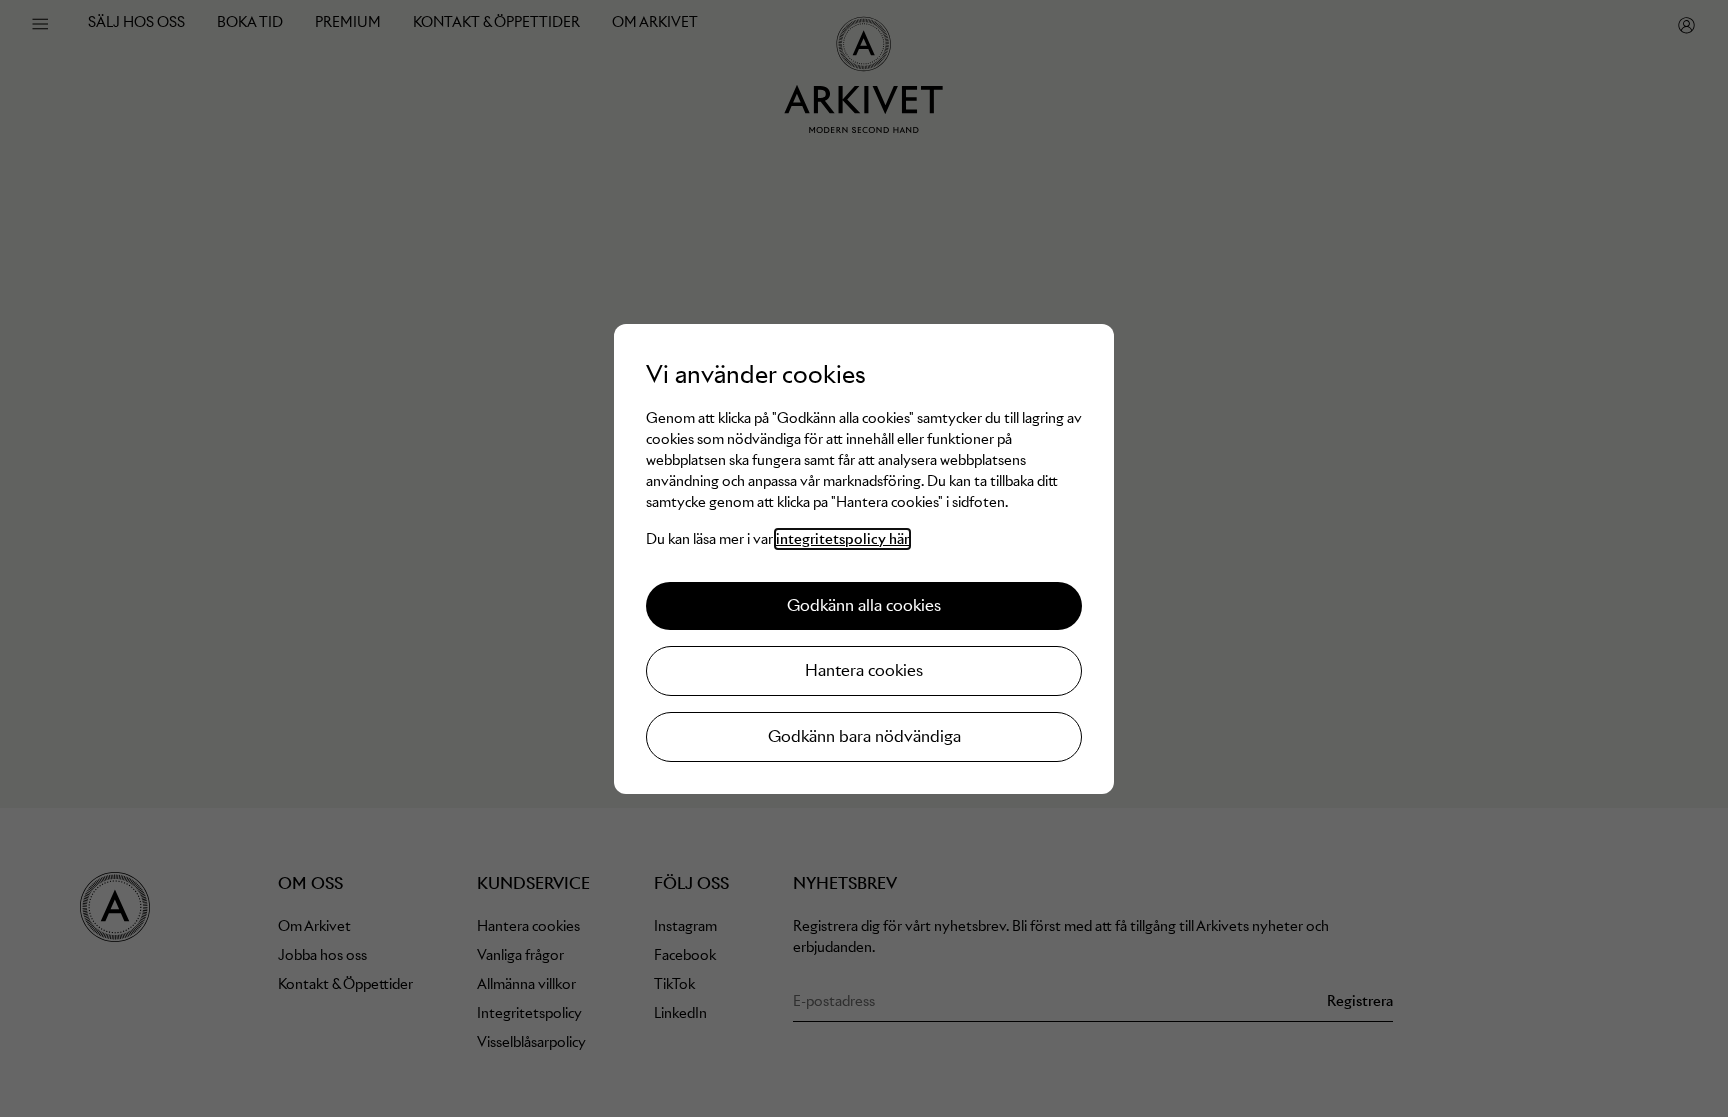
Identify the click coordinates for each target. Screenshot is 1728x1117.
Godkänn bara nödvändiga (864, 736)
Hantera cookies (864, 670)
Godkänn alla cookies (864, 605)
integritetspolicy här (842, 539)
